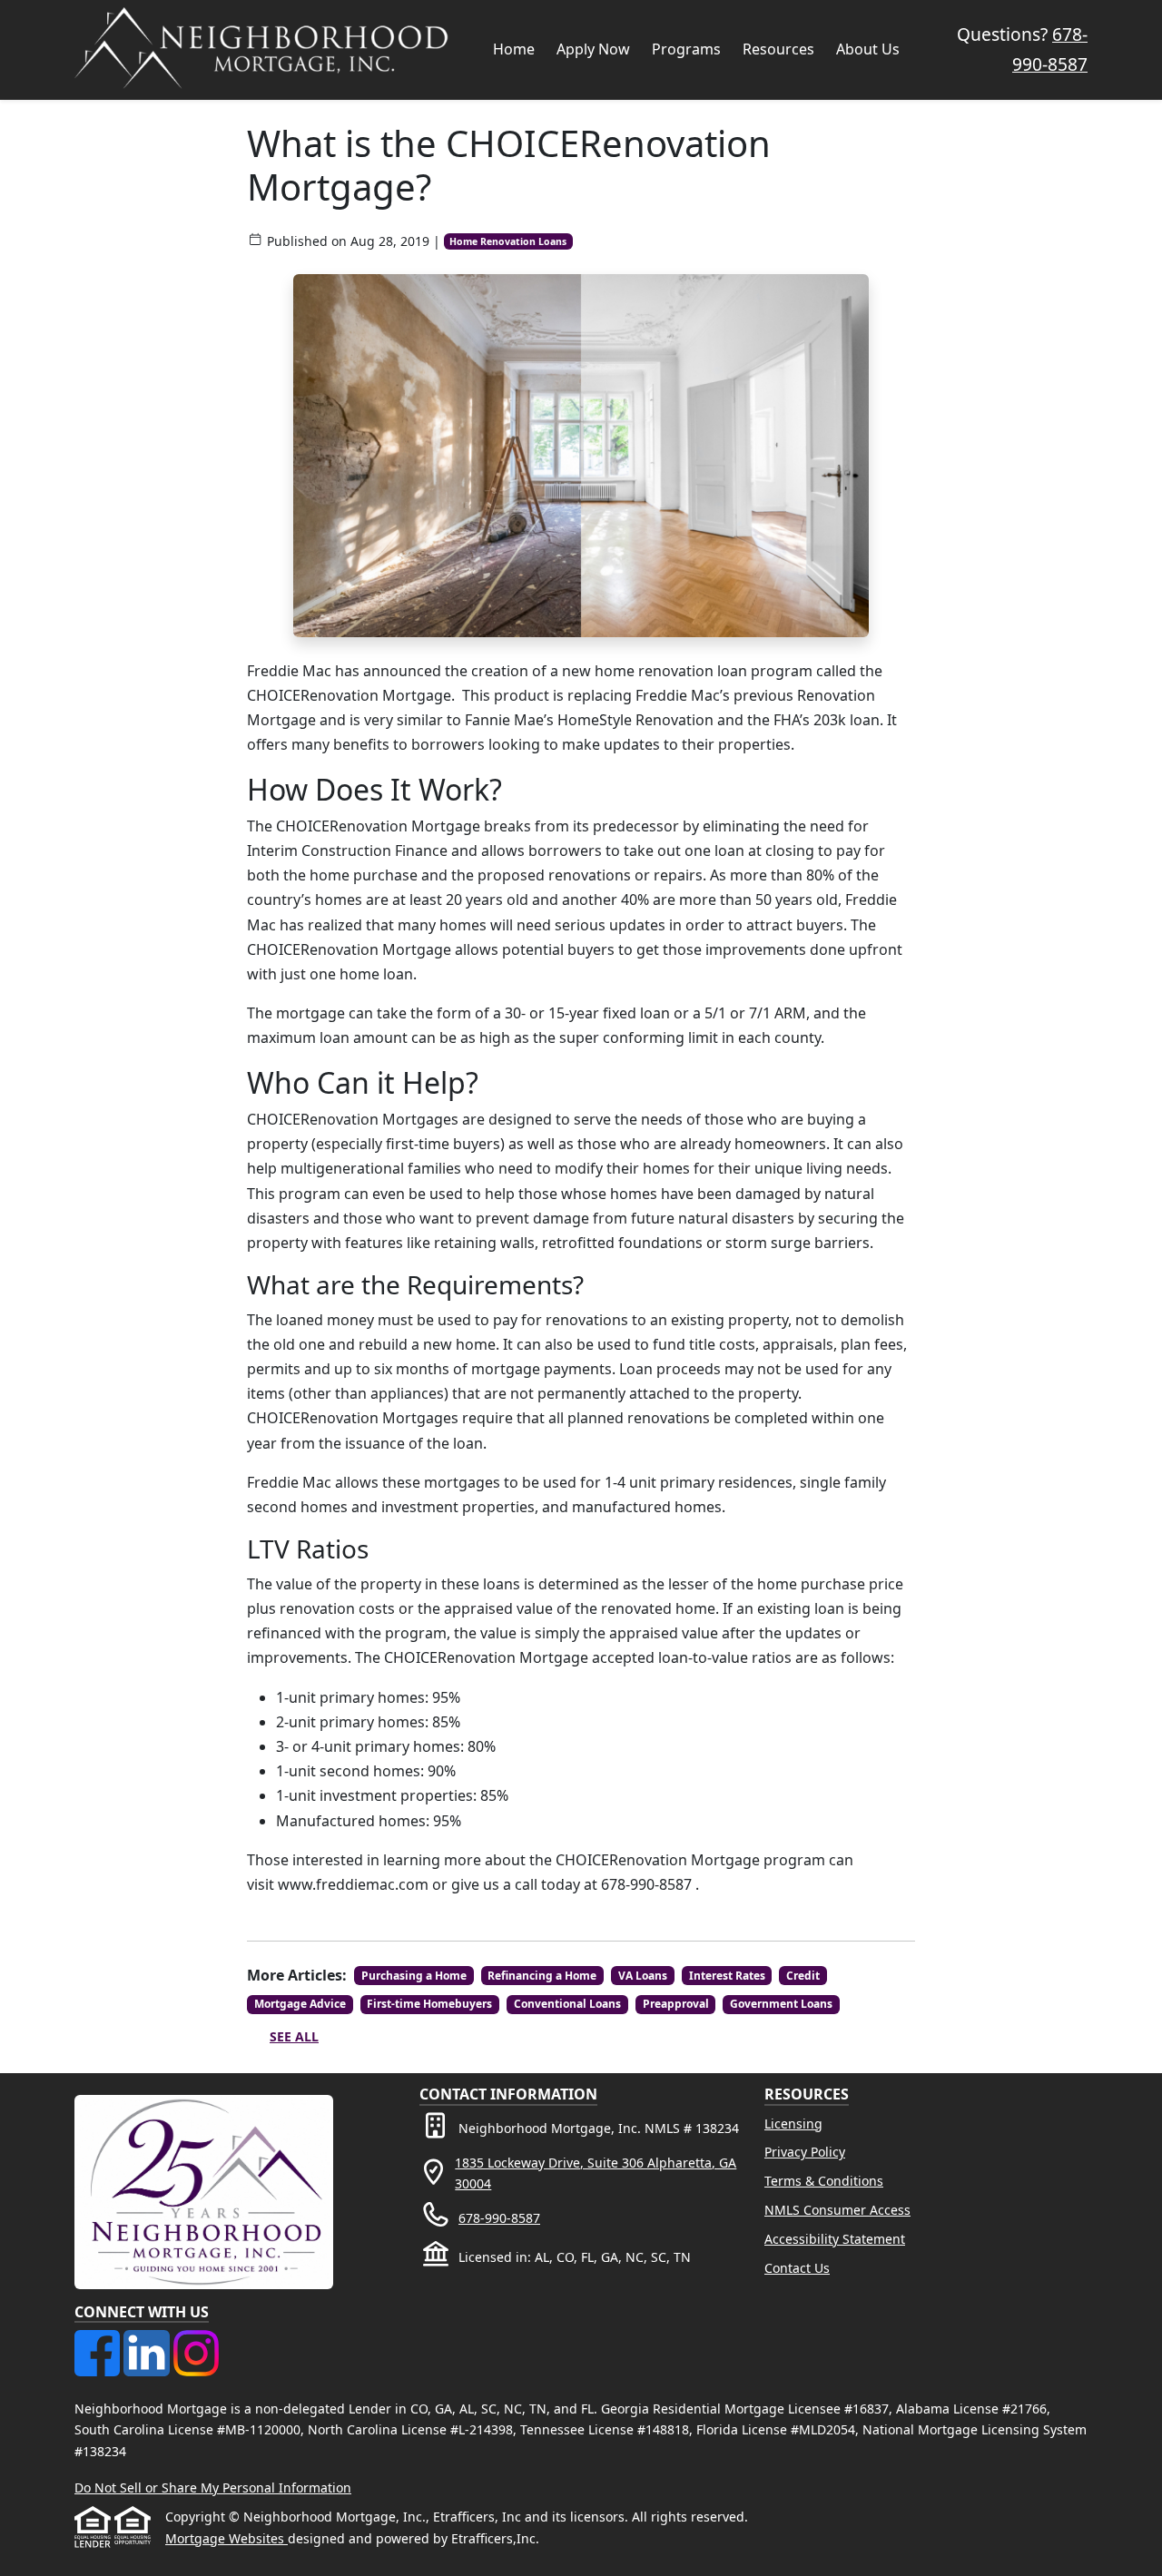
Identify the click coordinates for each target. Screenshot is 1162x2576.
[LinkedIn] (148, 2340)
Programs (686, 49)
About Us (868, 49)
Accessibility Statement (835, 2239)
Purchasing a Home (414, 1976)
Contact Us (797, 2268)
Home (514, 49)
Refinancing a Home (542, 1976)
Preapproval (676, 2004)
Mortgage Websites (226, 2538)
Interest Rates (727, 1976)
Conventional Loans (567, 2004)
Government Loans (781, 2004)
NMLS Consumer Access (837, 2210)
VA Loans (643, 1976)
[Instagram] (196, 2340)
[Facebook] (99, 2340)
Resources (778, 49)
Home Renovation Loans (508, 241)
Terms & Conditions (824, 2181)
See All (294, 2036)
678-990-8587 (499, 2218)
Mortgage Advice (300, 2004)
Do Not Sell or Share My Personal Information (213, 2488)
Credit (803, 1976)
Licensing (793, 2124)
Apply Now (593, 49)
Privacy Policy (805, 2152)
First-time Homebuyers (429, 2004)
